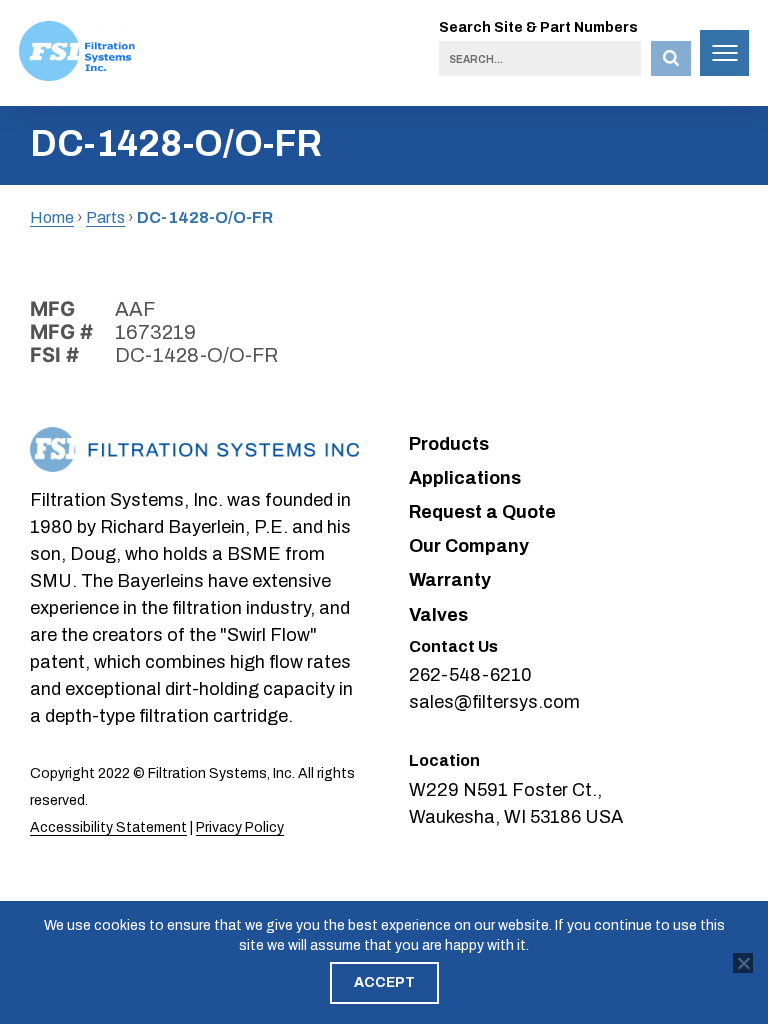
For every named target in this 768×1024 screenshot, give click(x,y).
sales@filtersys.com (494, 702)
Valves (438, 615)
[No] (743, 963)
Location (444, 760)
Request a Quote (482, 512)
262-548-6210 (470, 675)
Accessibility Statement (108, 827)
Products (449, 444)
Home (52, 217)
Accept (384, 982)
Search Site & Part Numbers (538, 27)
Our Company (469, 546)
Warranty (450, 580)
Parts (105, 217)
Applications (465, 478)
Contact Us (453, 646)
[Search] (671, 58)
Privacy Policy (240, 827)
